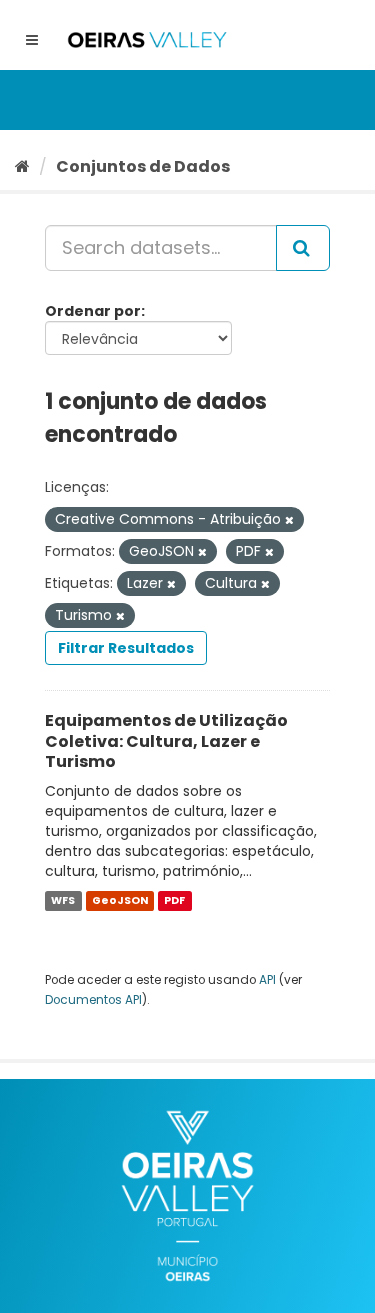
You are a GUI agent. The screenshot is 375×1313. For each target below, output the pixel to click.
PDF (174, 900)
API (267, 980)
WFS (63, 900)
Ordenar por (93, 311)
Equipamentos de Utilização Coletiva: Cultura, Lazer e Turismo (166, 741)
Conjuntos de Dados (143, 166)
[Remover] (289, 520)
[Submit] (303, 248)
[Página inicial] (22, 166)
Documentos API (93, 1000)
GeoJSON (120, 900)
